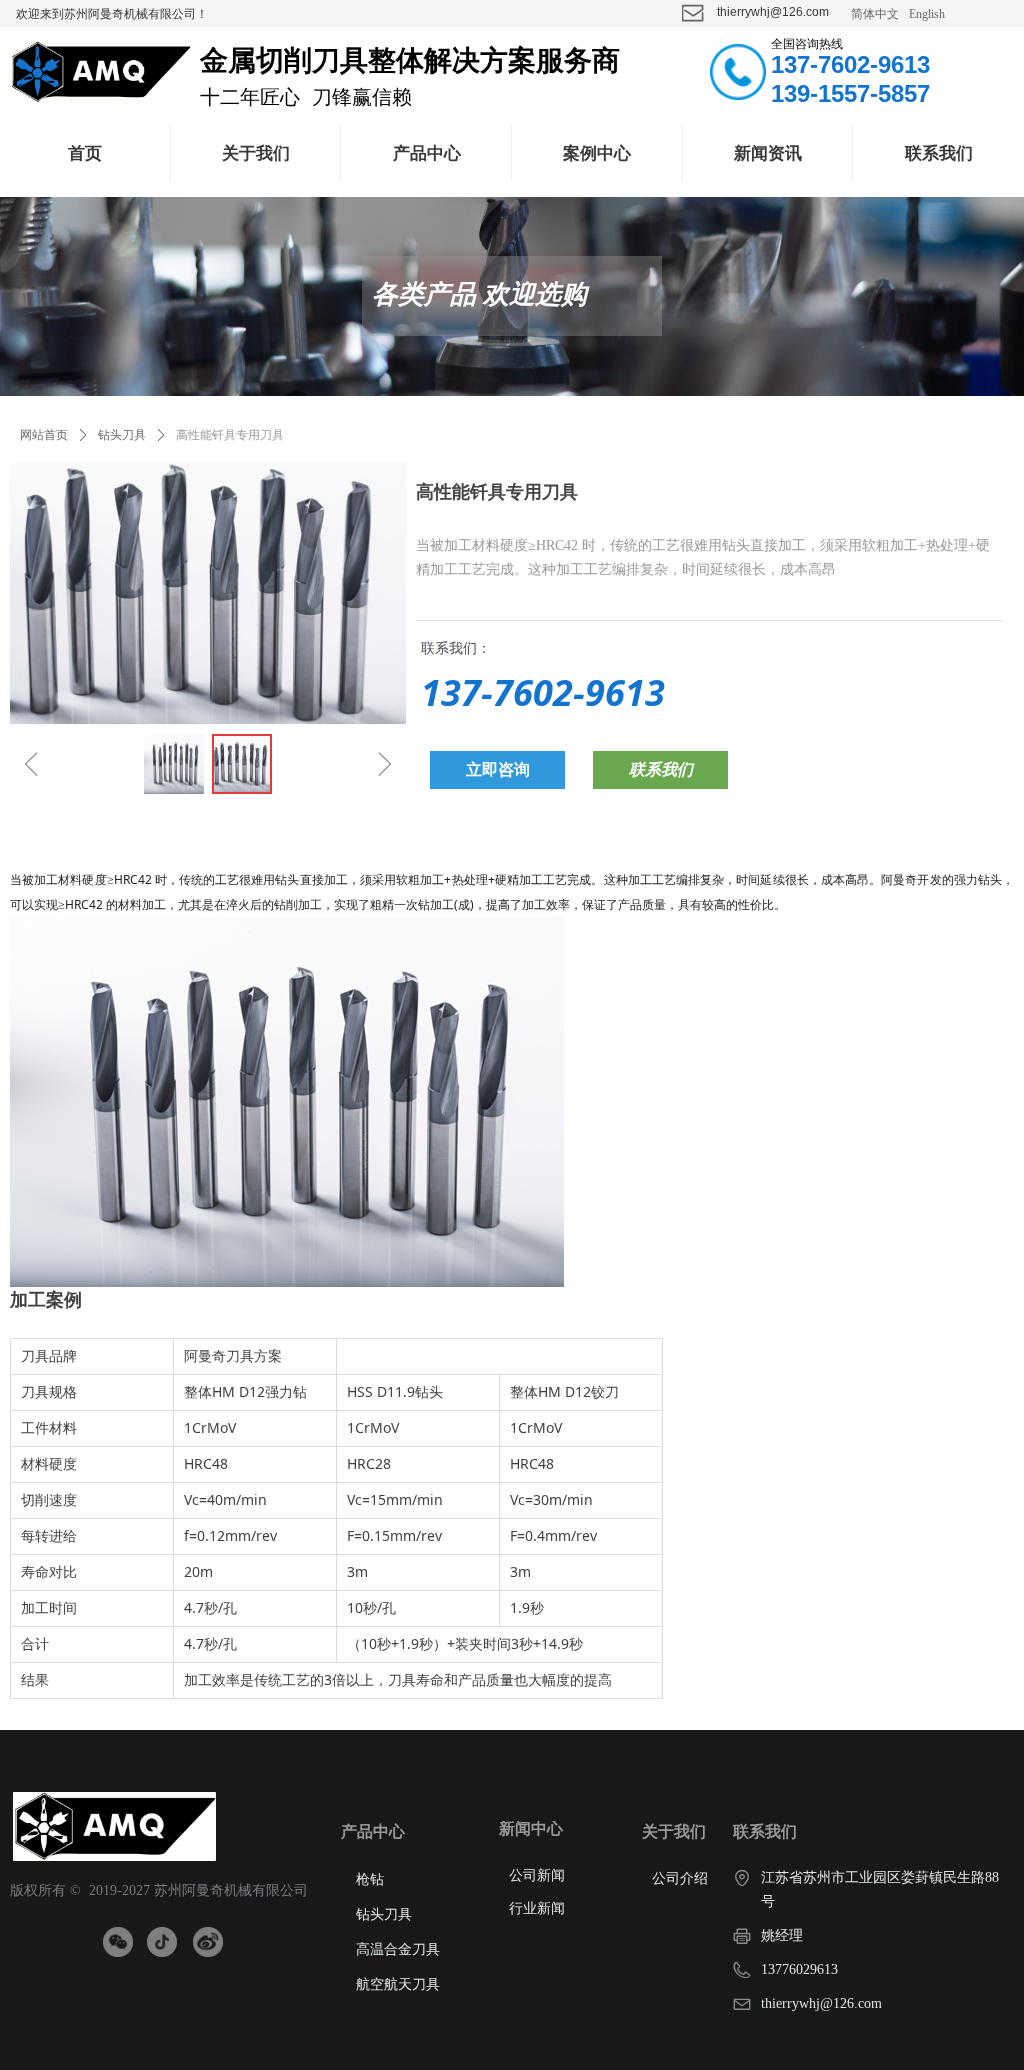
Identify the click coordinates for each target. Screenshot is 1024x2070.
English (927, 14)
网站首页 (44, 435)
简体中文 (875, 14)
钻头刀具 (122, 435)
